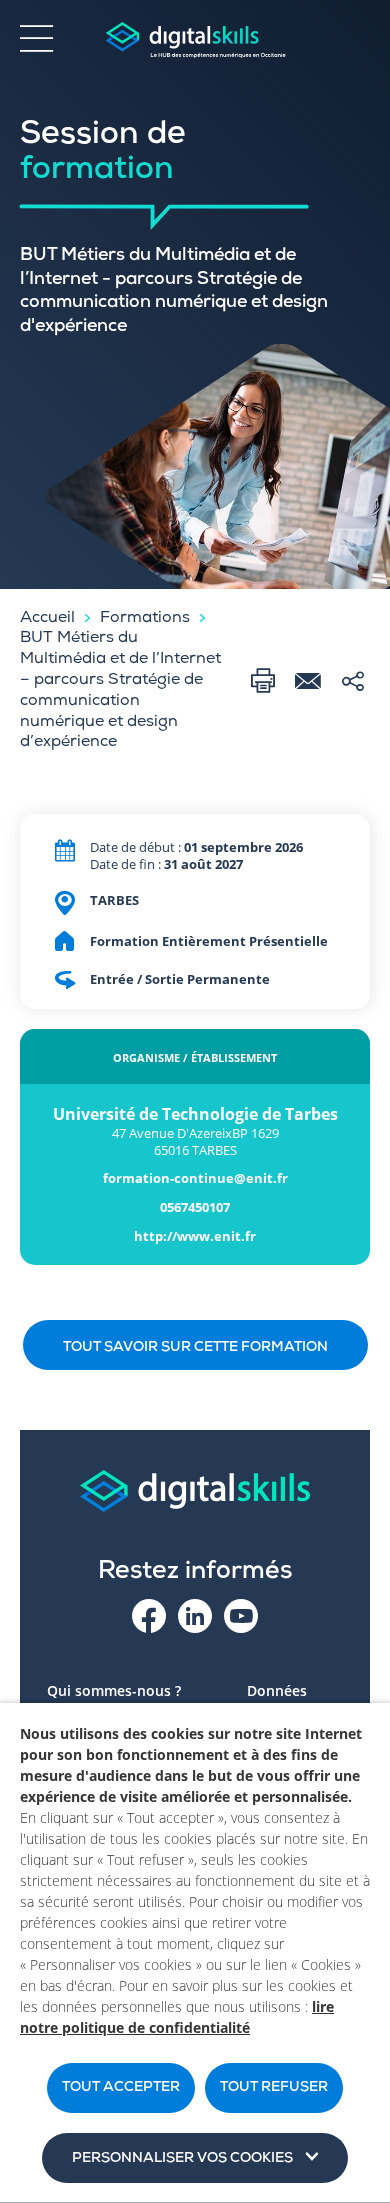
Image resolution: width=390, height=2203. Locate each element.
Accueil (47, 619)
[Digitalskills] (195, 40)
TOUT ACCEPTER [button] (121, 2088)
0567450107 (195, 1207)
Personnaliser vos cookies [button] (182, 2159)
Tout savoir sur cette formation (195, 1348)
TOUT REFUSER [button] (274, 2088)
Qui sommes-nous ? (114, 1690)
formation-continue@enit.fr (195, 1178)
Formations (145, 619)
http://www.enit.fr (195, 1236)
